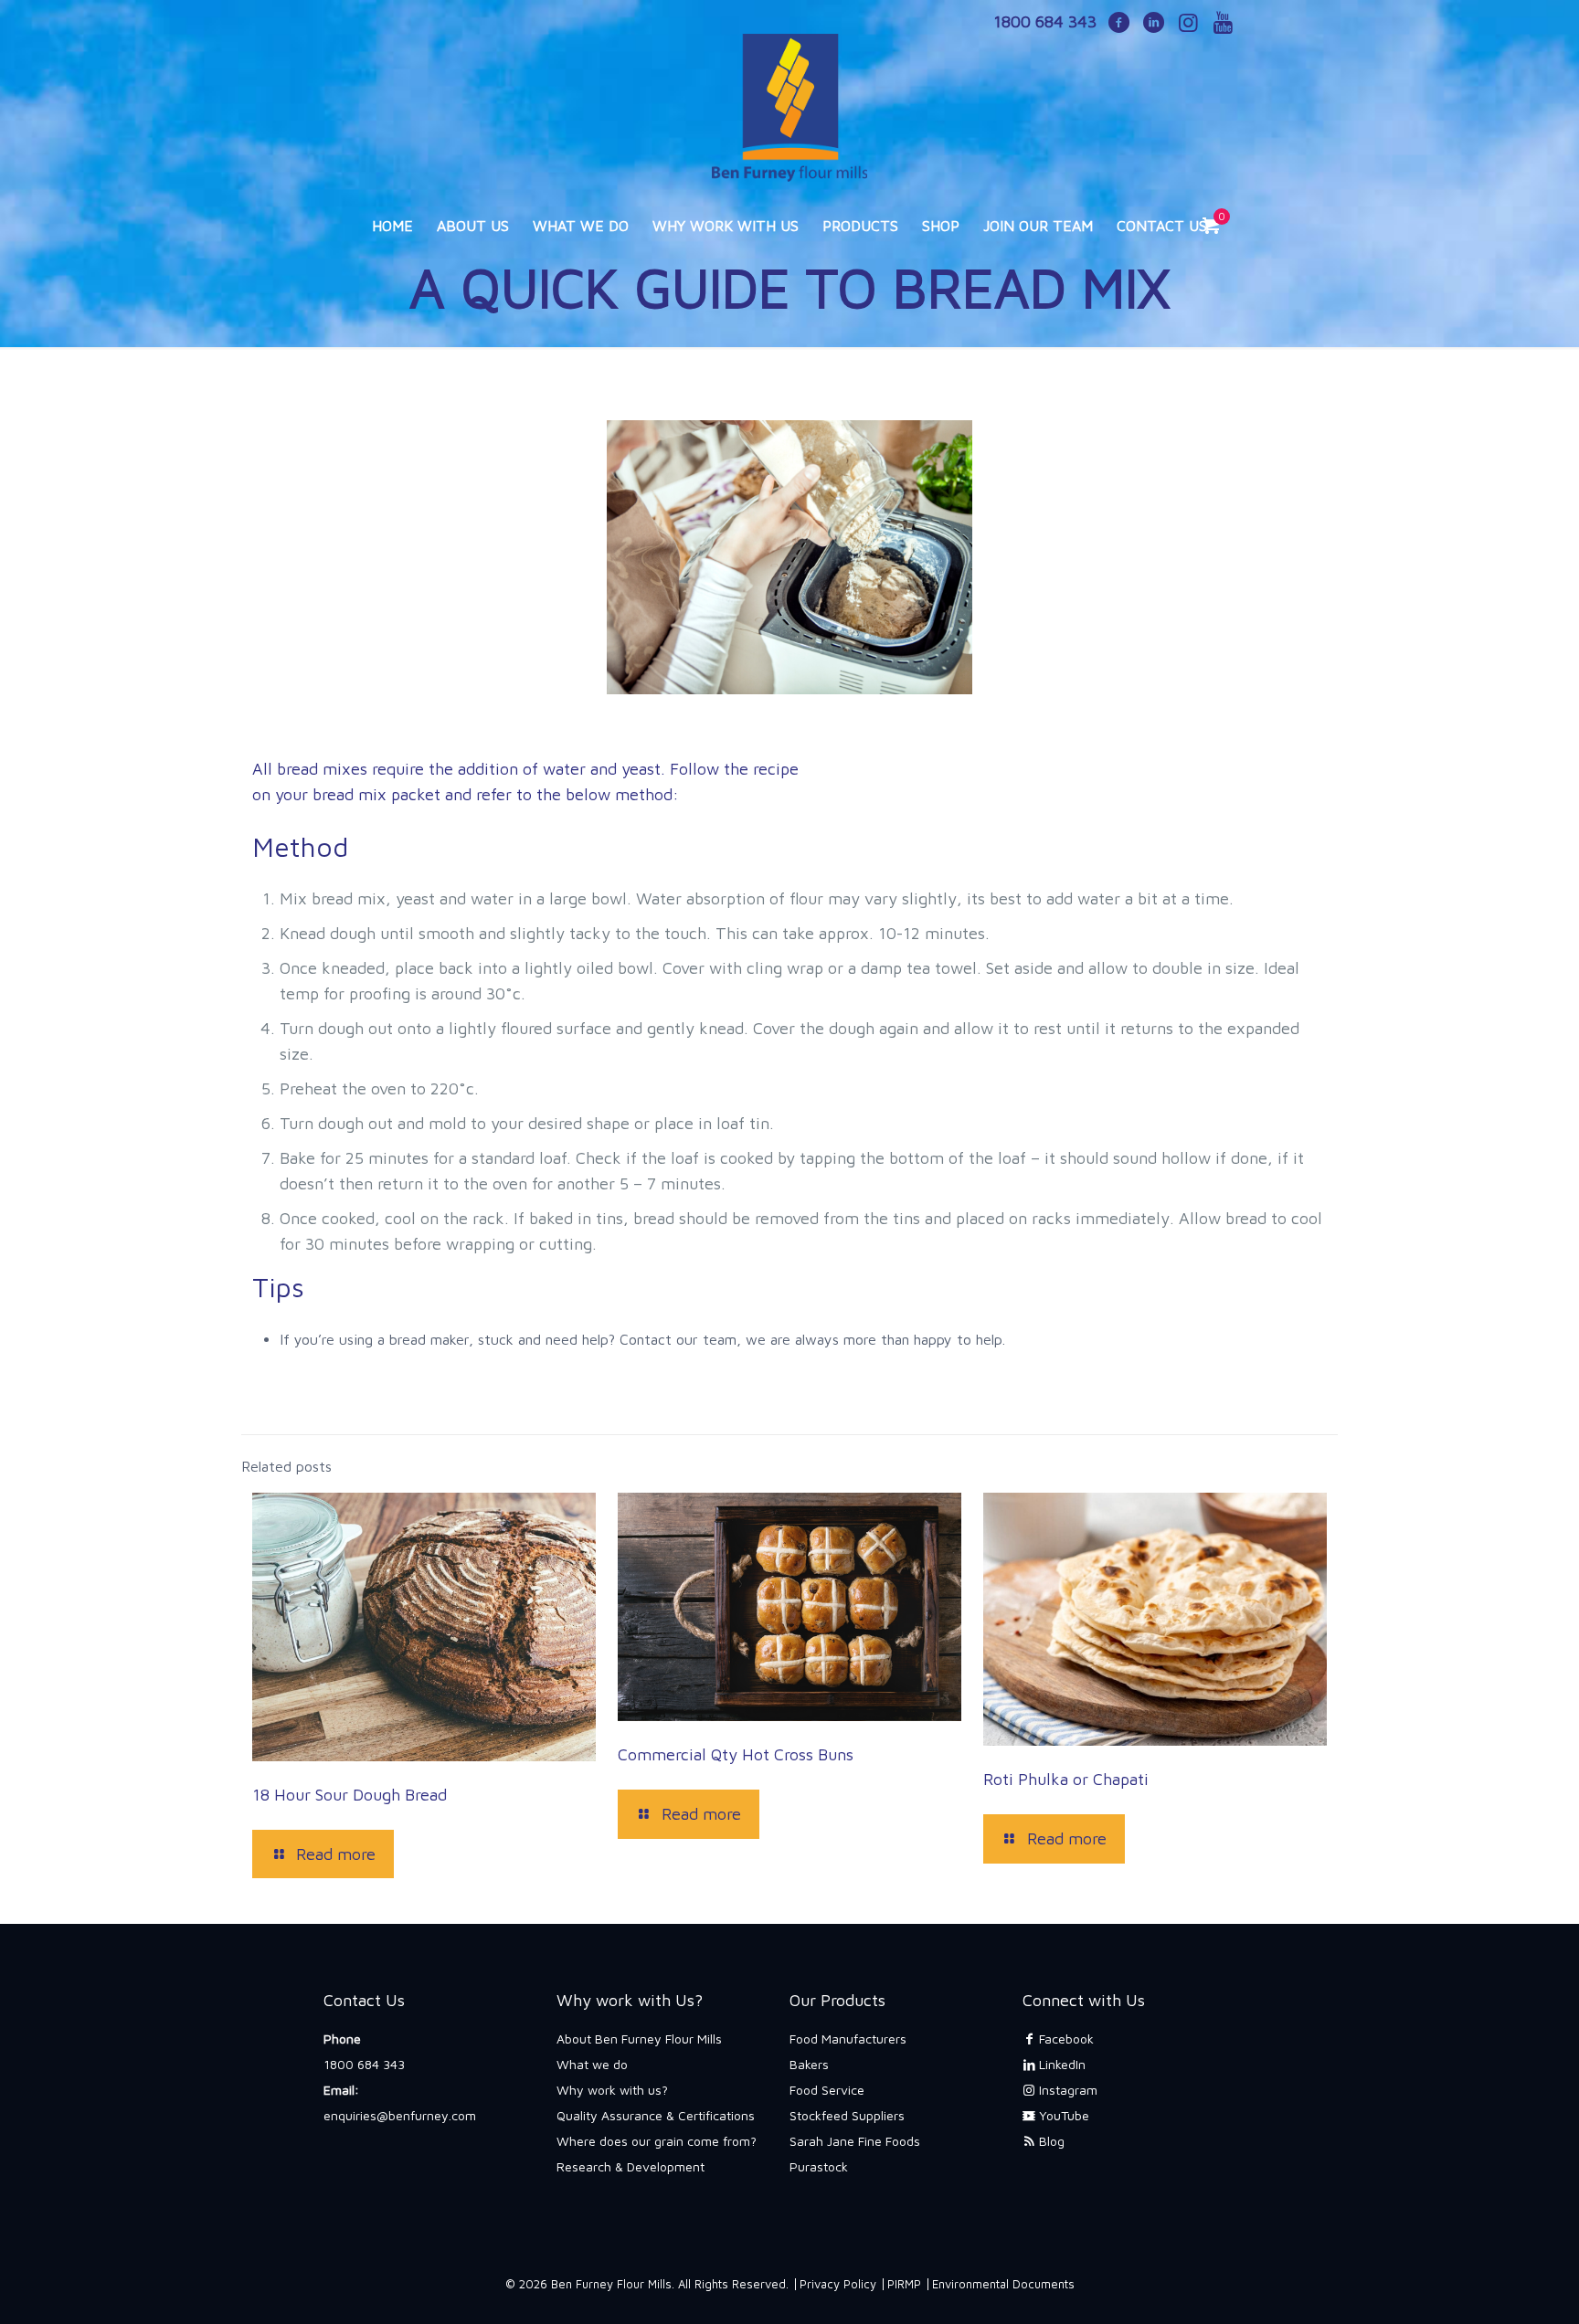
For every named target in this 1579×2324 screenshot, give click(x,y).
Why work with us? (612, 2090)
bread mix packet (376, 794)
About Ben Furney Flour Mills (639, 2039)
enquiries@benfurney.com (400, 2115)
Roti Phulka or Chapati (1066, 1779)
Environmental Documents (1003, 2284)
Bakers (809, 2064)
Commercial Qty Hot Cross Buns (736, 1754)
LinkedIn (1060, 2064)
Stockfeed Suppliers (847, 2115)
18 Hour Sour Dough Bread (350, 1795)
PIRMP (904, 2284)
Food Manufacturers (848, 2039)
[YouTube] (1223, 24)
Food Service (827, 2090)
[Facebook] (1118, 24)
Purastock (819, 2166)
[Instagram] (1188, 24)
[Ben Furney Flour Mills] (789, 99)
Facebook (1065, 2039)
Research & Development (631, 2166)
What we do (592, 2064)
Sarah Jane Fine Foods (855, 2141)
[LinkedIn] (1153, 24)
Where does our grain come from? (657, 2141)
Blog (1050, 2141)
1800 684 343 (364, 2064)
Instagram (1066, 2090)
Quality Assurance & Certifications (656, 2115)
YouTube (1062, 2115)
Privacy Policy (838, 2284)
